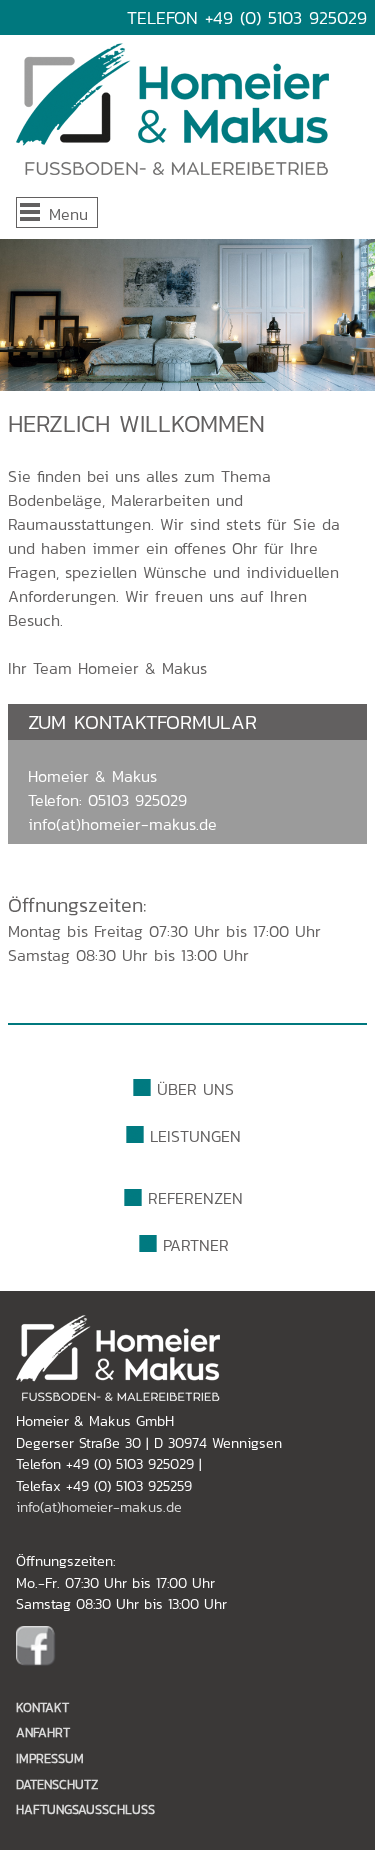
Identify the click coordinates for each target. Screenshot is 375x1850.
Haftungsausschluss (85, 1809)
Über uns (195, 1089)
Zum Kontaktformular (142, 722)
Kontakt (42, 1707)
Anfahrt (43, 1732)
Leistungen (195, 1136)
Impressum (50, 1758)
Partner (196, 1245)
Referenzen (195, 1198)
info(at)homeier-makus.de (122, 824)
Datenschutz (57, 1784)
